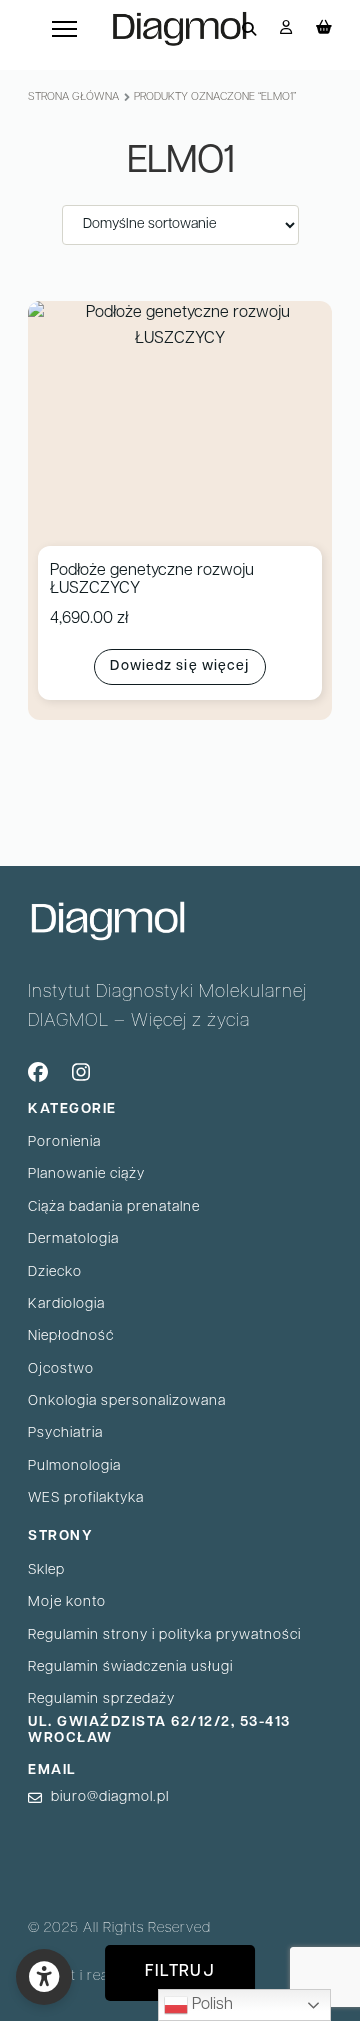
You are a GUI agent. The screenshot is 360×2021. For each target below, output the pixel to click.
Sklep (46, 1570)
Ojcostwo (61, 1369)
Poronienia (64, 1142)
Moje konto (67, 1602)
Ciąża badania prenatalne (114, 1207)
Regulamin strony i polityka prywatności (164, 1635)
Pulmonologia (74, 1466)
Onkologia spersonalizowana (127, 1401)
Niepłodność (71, 1336)
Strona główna (73, 97)
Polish (210, 2005)
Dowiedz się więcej (179, 666)
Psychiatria (65, 1433)
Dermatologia (73, 1239)
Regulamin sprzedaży (101, 1699)
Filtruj (180, 1972)
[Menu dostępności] (44, 1977)
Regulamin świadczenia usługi (130, 1667)
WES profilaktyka (86, 1498)
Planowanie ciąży (86, 1174)
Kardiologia (66, 1304)
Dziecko (55, 1272)
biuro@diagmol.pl (110, 1797)
